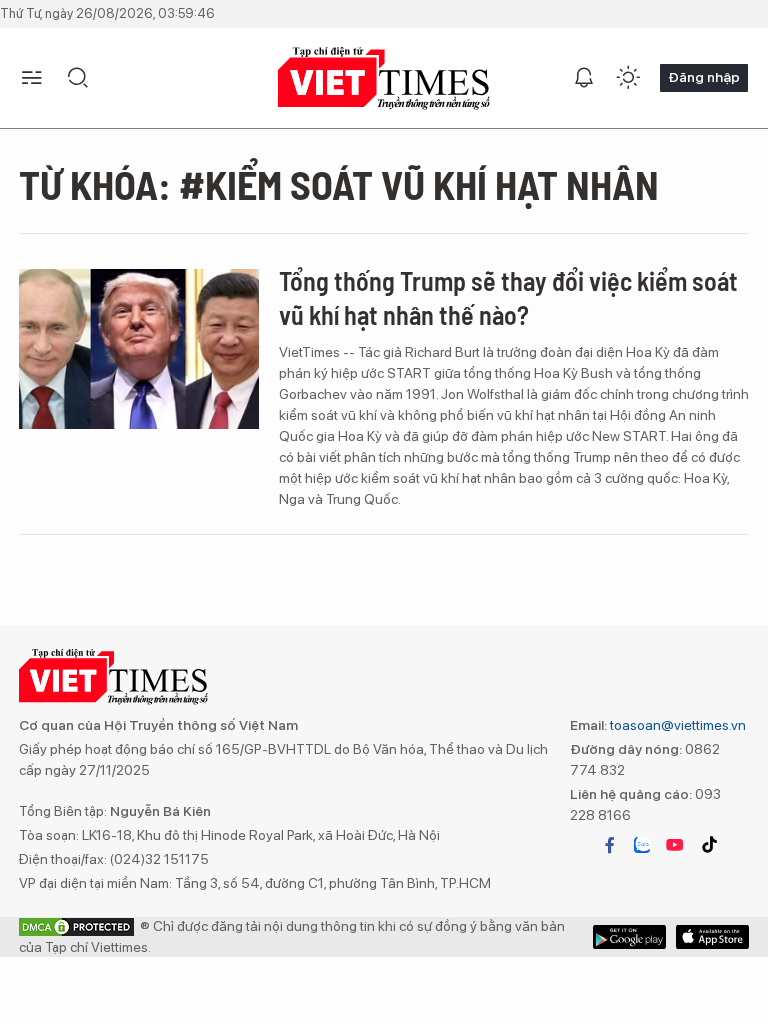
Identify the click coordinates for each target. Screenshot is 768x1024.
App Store (629, 937)
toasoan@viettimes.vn (676, 725)
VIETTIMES (384, 78)
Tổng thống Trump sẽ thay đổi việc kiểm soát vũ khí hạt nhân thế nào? (508, 297)
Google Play (712, 937)
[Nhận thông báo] (584, 78)
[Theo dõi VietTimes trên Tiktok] (709, 845)
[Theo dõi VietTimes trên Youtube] (675, 845)
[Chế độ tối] (628, 78)
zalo (642, 845)
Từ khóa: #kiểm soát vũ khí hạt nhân (339, 184)
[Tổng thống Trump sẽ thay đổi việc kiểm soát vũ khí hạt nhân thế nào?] (139, 349)
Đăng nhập (704, 77)
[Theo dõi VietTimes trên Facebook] (610, 845)
